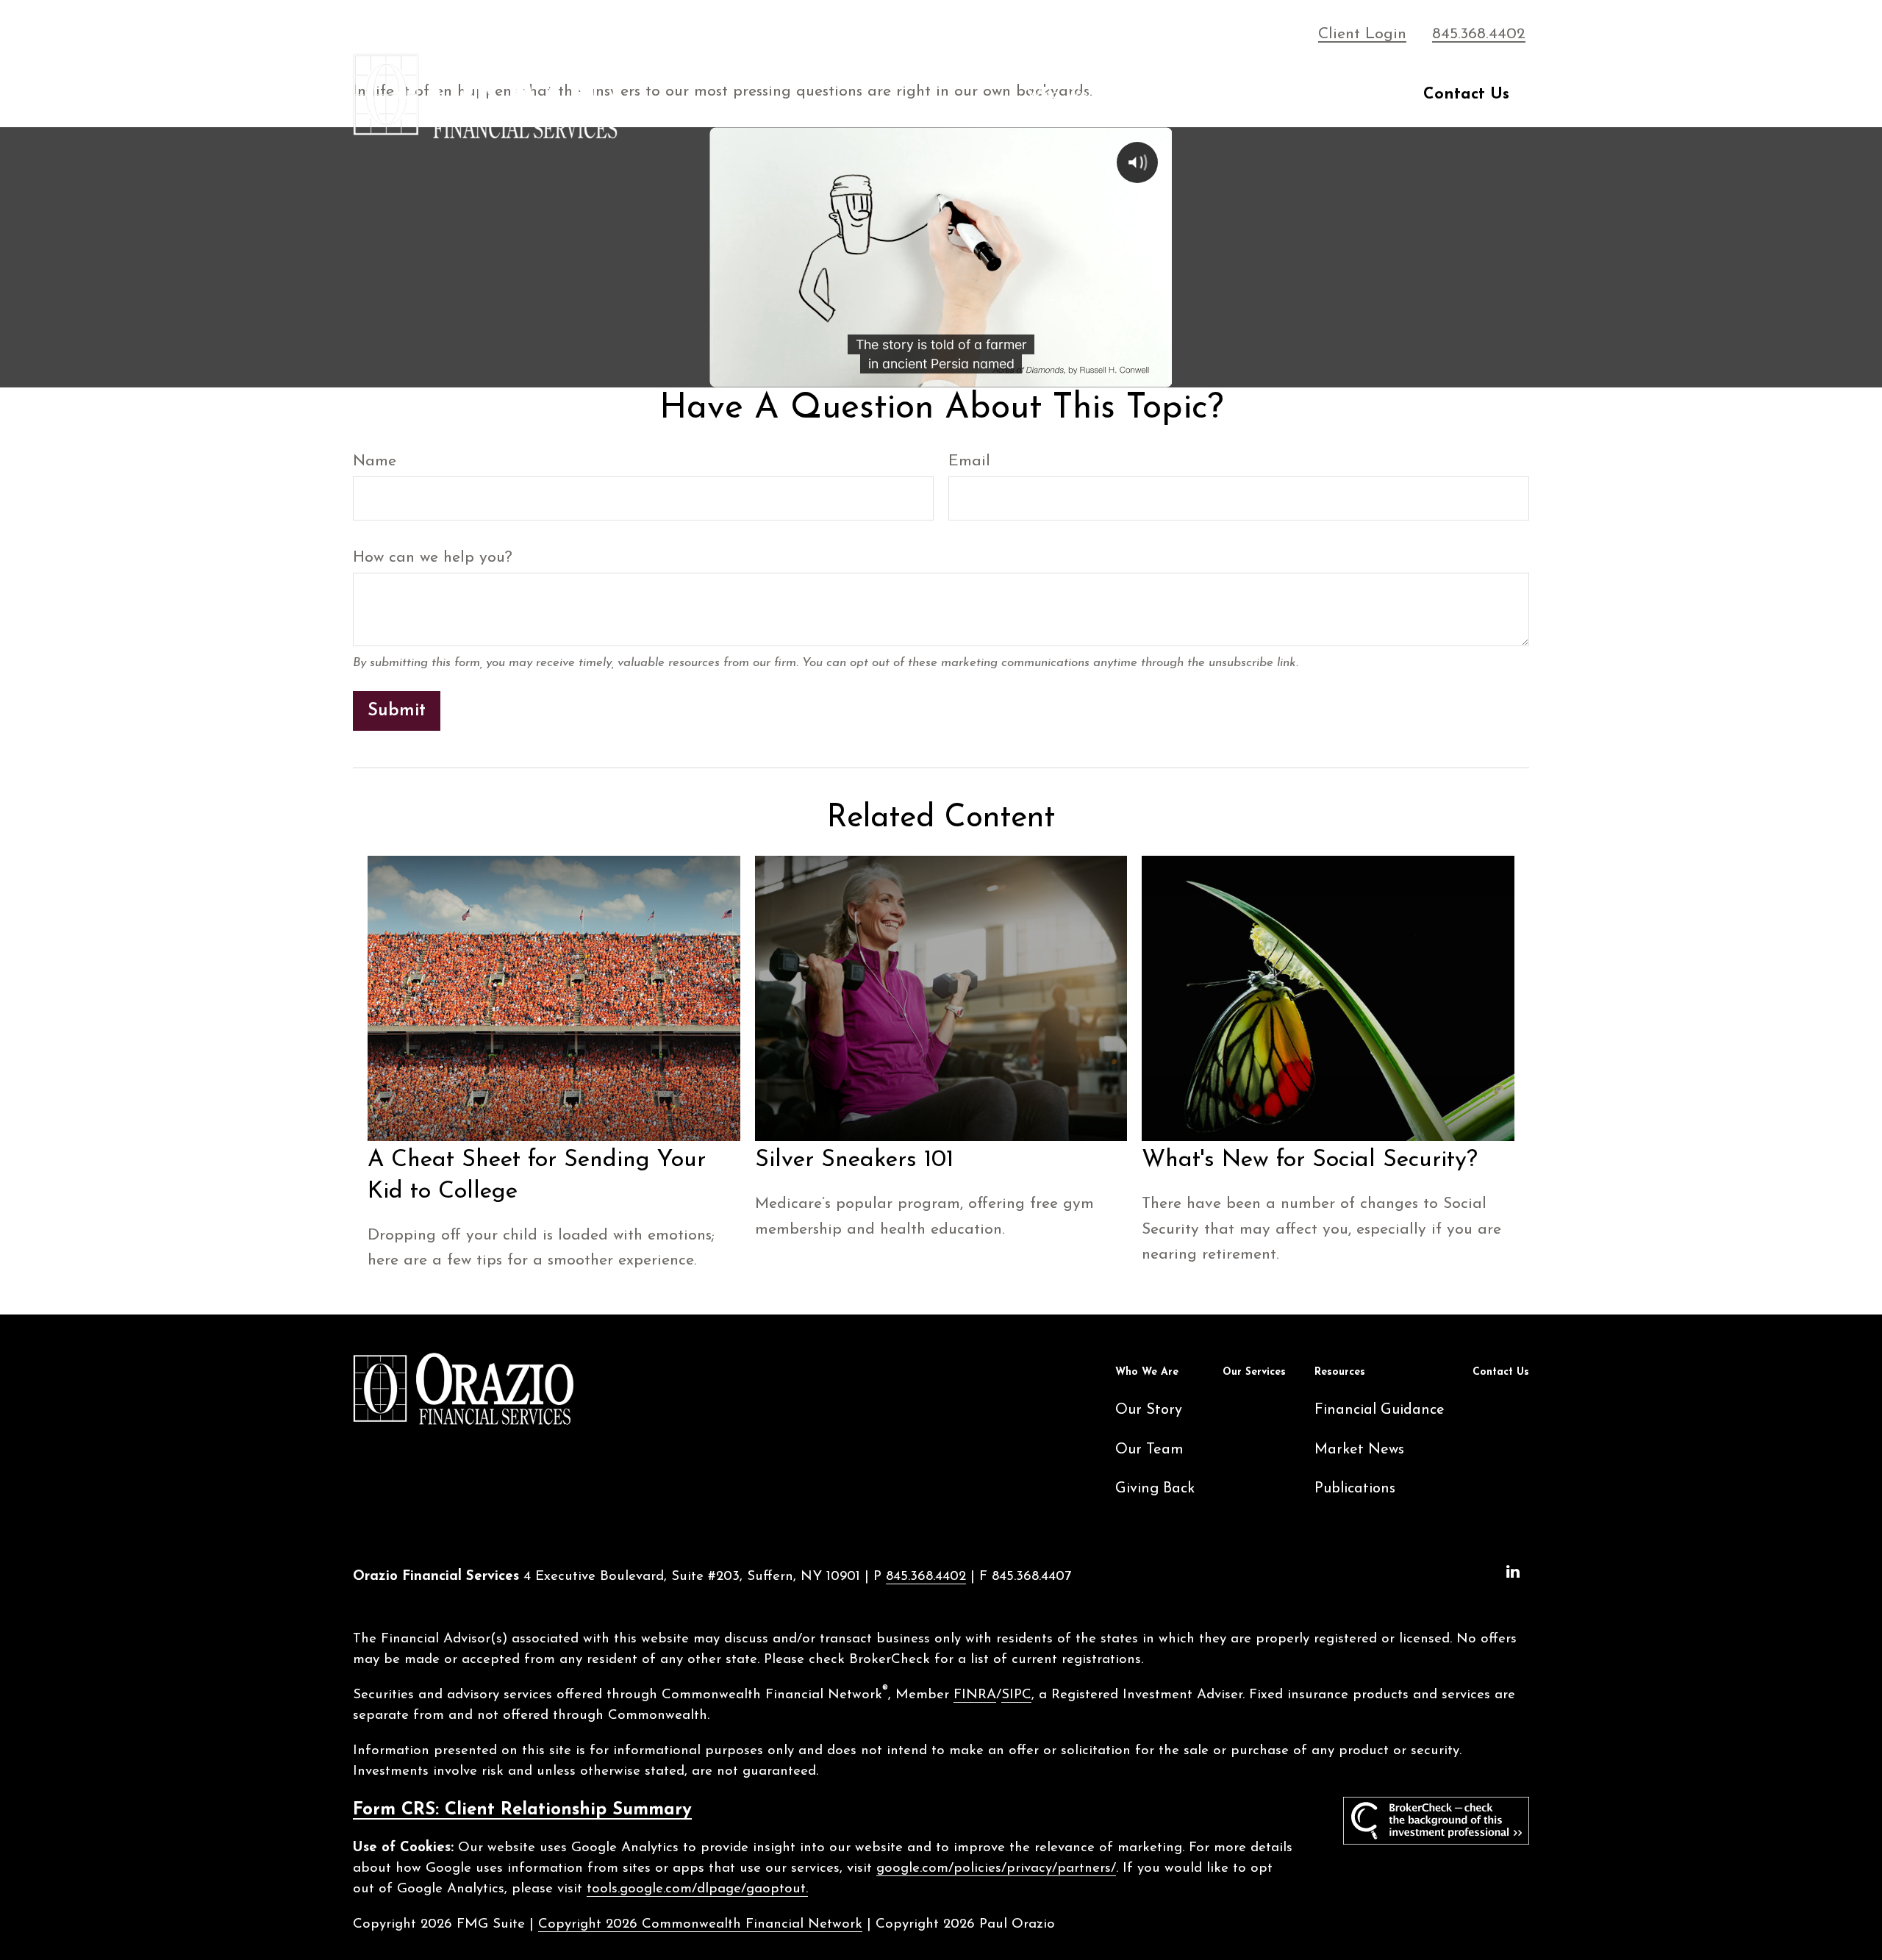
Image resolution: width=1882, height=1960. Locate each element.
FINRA (975, 1695)
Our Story (1149, 1410)
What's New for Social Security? (1310, 1160)
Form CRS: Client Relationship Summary (522, 1810)
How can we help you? (433, 558)
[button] (1073, 95)
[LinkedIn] (1513, 1572)
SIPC (1016, 1695)
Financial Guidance (1380, 1410)
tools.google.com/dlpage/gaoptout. (697, 1889)
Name (375, 461)
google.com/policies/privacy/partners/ (996, 1868)
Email (969, 461)
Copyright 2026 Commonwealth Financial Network (700, 1924)
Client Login (1362, 34)
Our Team (1149, 1450)
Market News (1359, 1450)
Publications (1355, 1489)
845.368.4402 (1479, 34)
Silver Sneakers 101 (854, 1160)
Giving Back (1155, 1489)
